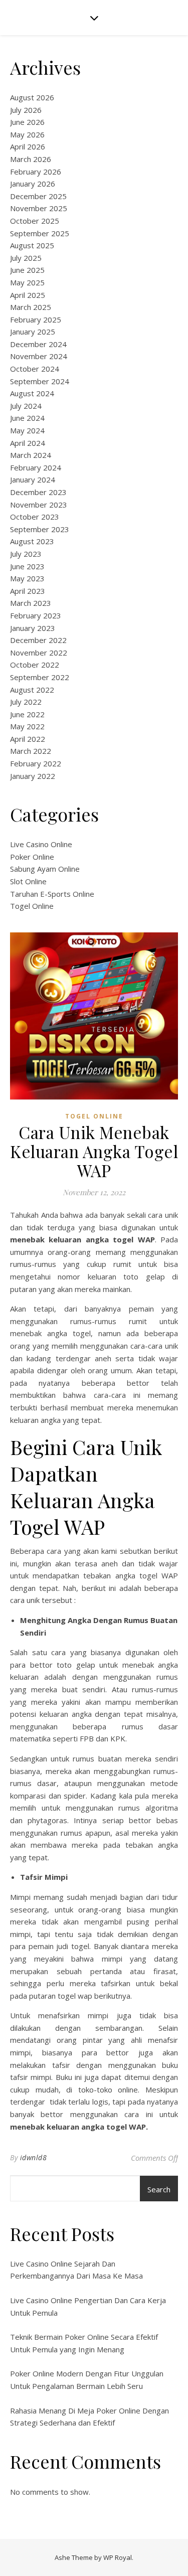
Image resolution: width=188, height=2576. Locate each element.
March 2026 (31, 159)
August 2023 (32, 541)
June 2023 (27, 566)
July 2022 (26, 702)
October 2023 (35, 517)
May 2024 (27, 430)
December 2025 (38, 196)
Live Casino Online (41, 844)
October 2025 (35, 221)
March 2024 (31, 455)
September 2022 (40, 677)
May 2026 (27, 134)
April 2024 (28, 443)
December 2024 (38, 344)
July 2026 (26, 110)
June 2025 (27, 270)
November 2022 (39, 653)
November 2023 (39, 505)
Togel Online (32, 906)
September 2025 (40, 233)
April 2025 (28, 295)
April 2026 (28, 146)
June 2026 (27, 122)
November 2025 (39, 208)
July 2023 (26, 554)
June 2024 (27, 418)
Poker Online (32, 857)
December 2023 (38, 492)
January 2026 (33, 184)
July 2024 (26, 406)
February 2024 (36, 467)
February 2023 (36, 615)
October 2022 (35, 665)
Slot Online (28, 881)
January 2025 (33, 332)
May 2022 (27, 726)
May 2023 (27, 578)
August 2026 (32, 97)
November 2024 (39, 356)
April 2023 (28, 591)
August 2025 (32, 245)
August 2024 (32, 393)
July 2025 (26, 258)
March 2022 (31, 751)
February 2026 (36, 172)
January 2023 (33, 628)
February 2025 (36, 319)
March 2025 (31, 307)
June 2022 (27, 714)
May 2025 (27, 282)
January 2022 (33, 776)
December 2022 (38, 640)
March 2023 (31, 603)
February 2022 (36, 763)
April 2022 (28, 739)
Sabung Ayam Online (45, 869)
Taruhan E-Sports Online (52, 894)
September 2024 (40, 381)
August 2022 (32, 690)
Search (159, 2189)
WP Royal (118, 2557)
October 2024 (35, 369)
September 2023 (40, 529)
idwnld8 (34, 2157)
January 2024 (33, 479)
